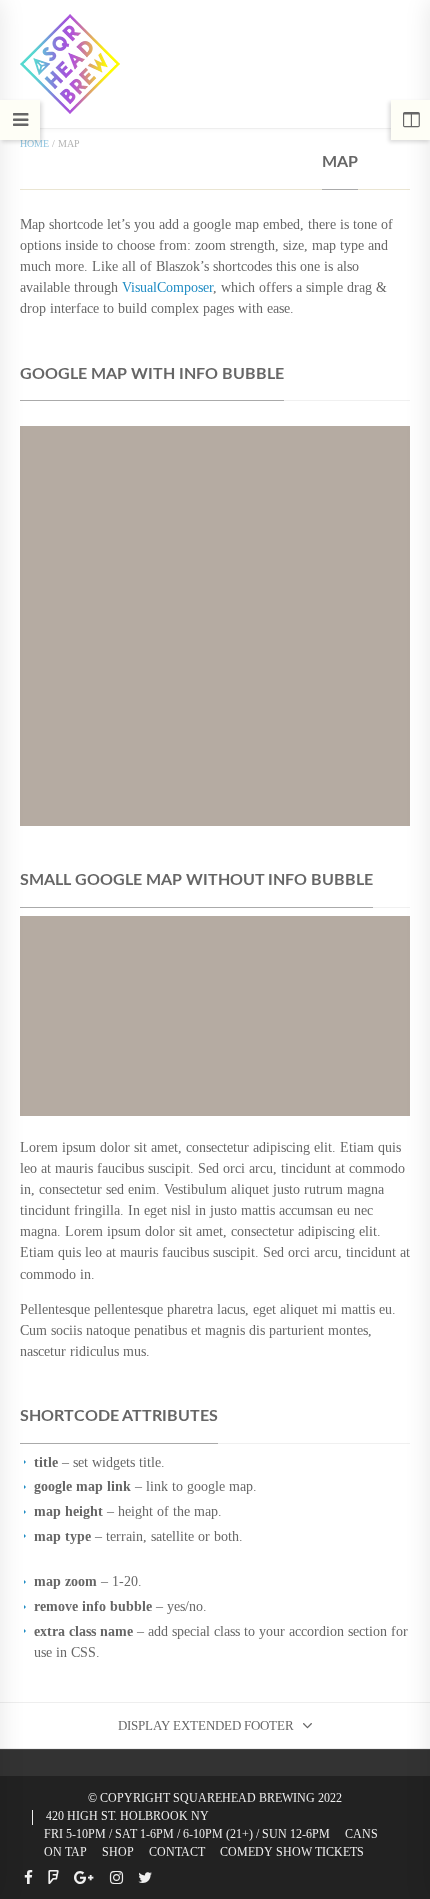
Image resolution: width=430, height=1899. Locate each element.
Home (34, 143)
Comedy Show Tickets (292, 1852)
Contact (177, 1852)
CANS (361, 1834)
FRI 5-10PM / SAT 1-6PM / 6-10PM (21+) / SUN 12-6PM (187, 1834)
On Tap (65, 1852)
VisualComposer (167, 287)
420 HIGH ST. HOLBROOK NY (127, 1816)
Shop (118, 1852)
